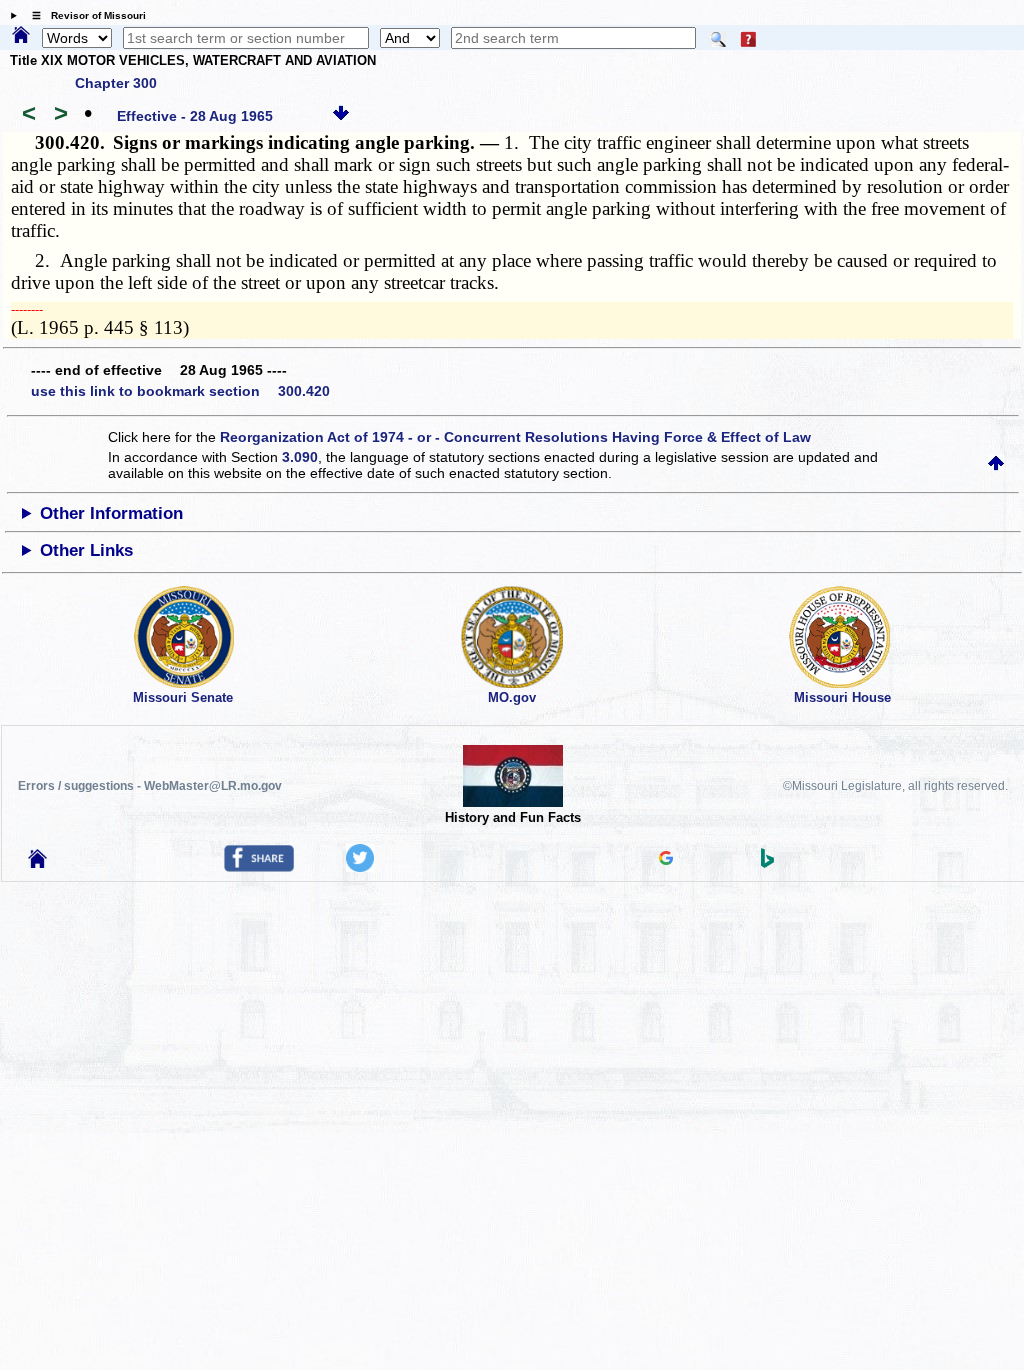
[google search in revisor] (666, 860)
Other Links (86, 550)
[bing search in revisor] (768, 863)
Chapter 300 (116, 83)
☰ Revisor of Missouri (84, 15)
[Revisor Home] (38, 863)
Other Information (111, 513)
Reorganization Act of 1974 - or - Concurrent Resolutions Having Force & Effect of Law (515, 437)
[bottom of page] (341, 116)
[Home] (21, 36)
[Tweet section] (360, 867)
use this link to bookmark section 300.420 (180, 391)
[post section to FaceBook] (259, 867)
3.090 (300, 457)
